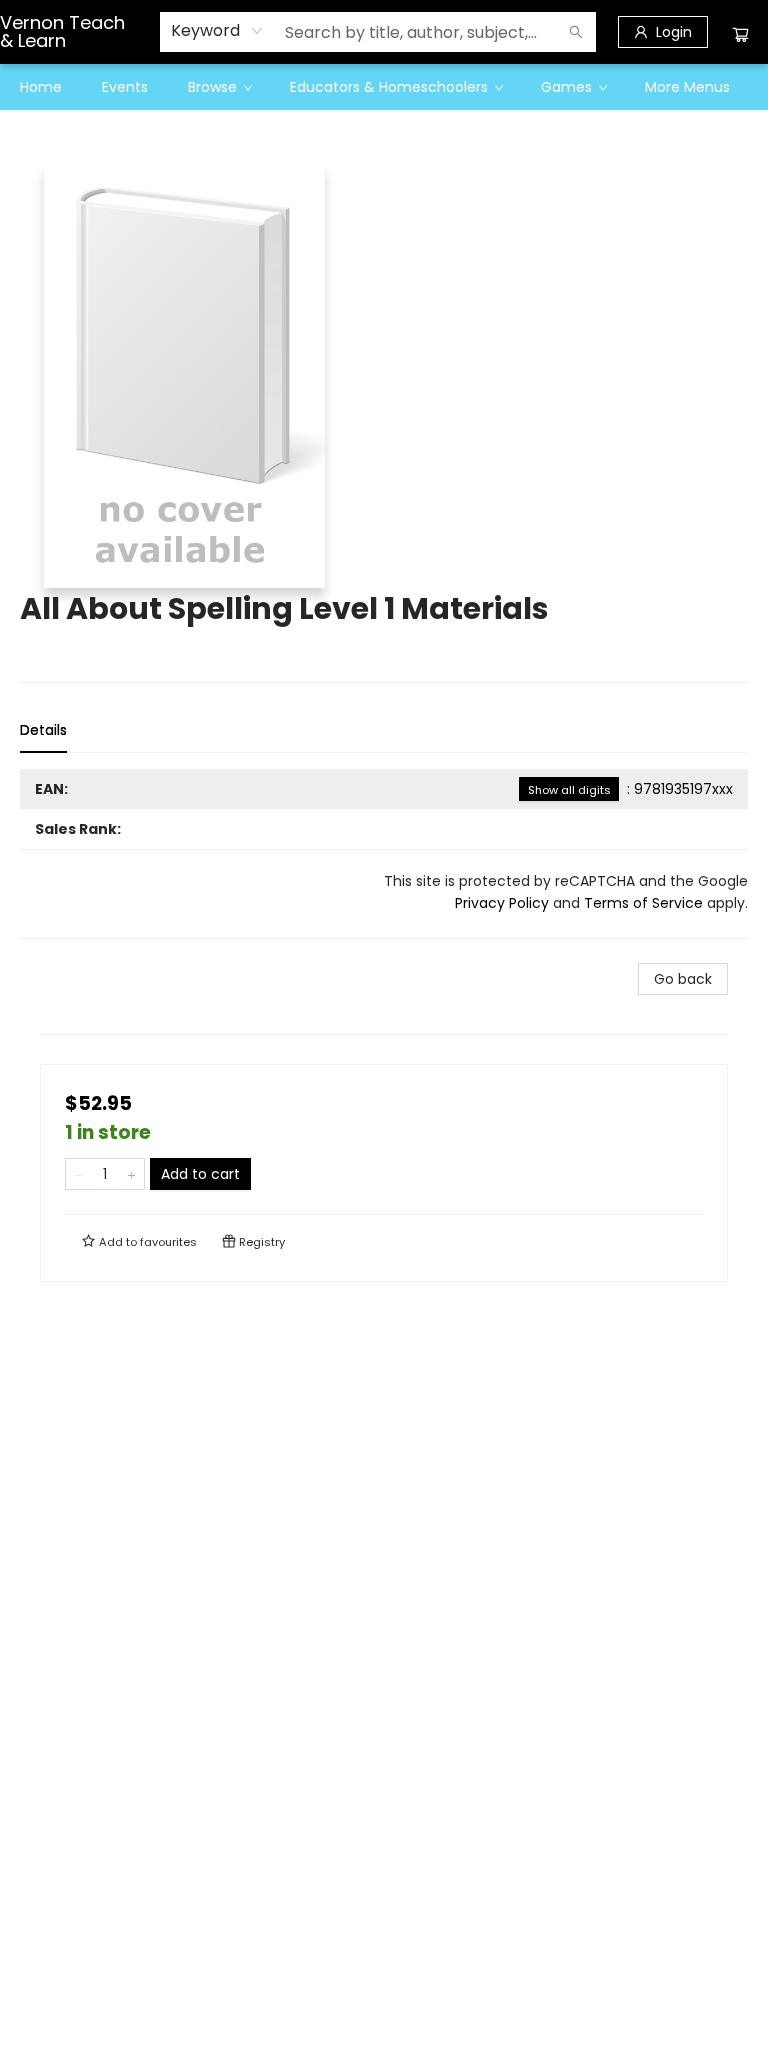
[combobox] (217, 31)
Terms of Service (643, 903)
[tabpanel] (384, 854)
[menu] (384, 87)
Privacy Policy (502, 903)
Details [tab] (43, 730)
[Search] (576, 32)
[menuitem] (41, 87)
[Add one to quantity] (131, 1174)
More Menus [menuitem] (687, 87)
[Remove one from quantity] (78, 1174)
